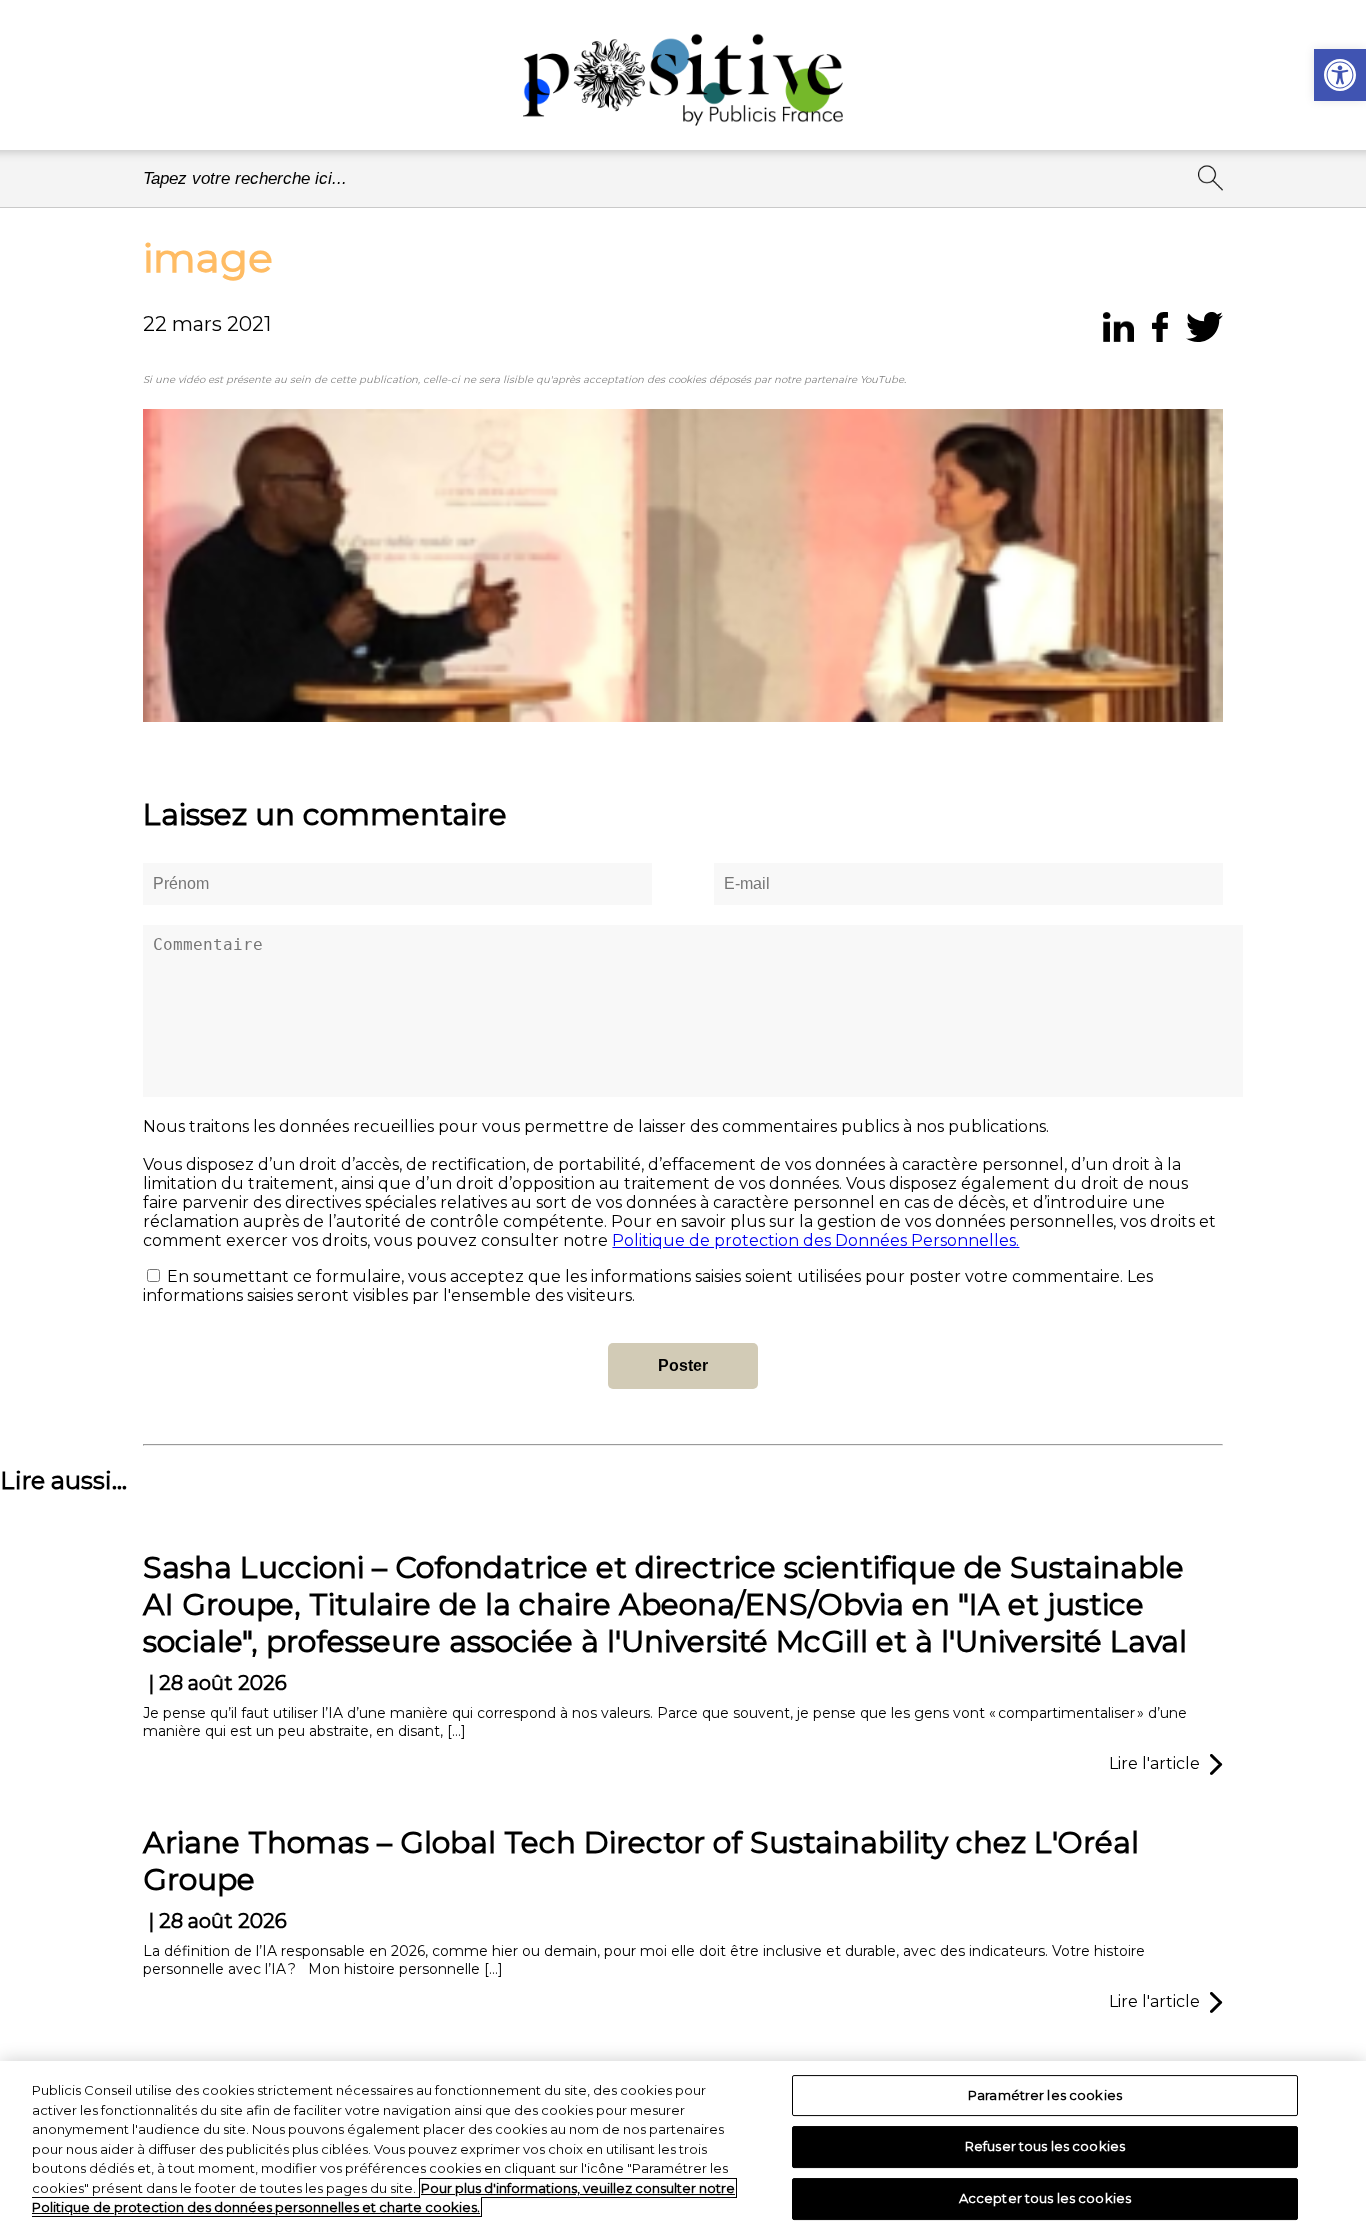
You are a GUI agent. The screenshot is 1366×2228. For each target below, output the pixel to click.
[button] (1340, 75)
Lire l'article (1154, 1763)
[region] (683, 2144)
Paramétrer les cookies (1045, 2095)
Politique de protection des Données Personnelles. (815, 1240)
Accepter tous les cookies (1045, 2198)
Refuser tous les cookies (1045, 2146)
